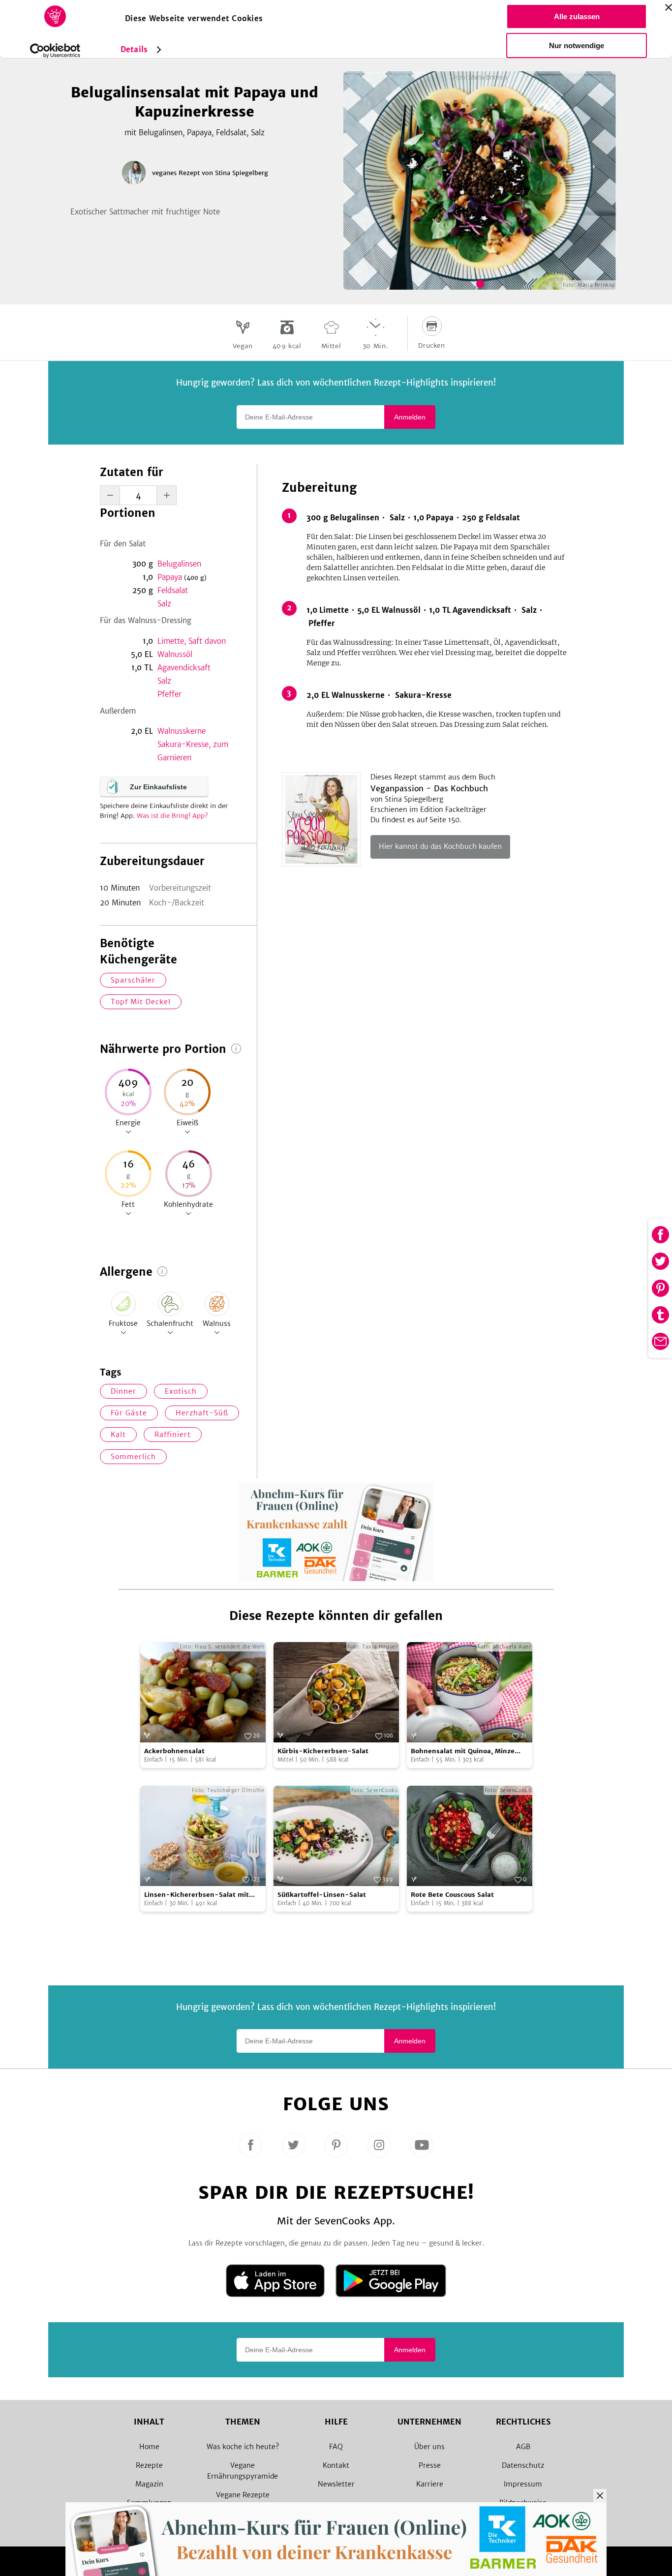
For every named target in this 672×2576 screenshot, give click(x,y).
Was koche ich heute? (243, 2447)
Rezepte (149, 2465)
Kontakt (336, 2465)
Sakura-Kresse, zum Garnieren (193, 751)
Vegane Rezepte (243, 2495)
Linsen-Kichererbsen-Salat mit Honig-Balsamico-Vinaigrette (197, 1895)
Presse (430, 2465)
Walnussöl (175, 654)
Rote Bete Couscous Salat (452, 1895)
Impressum (523, 2484)
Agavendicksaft (184, 668)
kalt (118, 1435)
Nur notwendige (577, 45)
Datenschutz (523, 2465)
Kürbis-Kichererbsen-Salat (323, 1751)
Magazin (149, 2484)
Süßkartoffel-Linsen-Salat (322, 1895)
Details (134, 49)
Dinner (123, 1391)
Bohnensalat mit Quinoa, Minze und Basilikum (463, 1752)
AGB (523, 2447)
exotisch (181, 1391)
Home (149, 2447)
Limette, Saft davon (192, 641)
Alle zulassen (577, 16)
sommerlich (133, 1457)
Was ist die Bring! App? (172, 816)
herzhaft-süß (202, 1413)
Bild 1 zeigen (480, 284)
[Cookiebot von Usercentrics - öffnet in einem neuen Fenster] (55, 51)
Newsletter (336, 2484)
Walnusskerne (182, 731)
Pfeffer (169, 694)
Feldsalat (173, 590)
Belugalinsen (179, 564)
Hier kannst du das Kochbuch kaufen (440, 846)
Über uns (429, 2447)
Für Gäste (129, 1413)
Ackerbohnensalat (174, 1751)
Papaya (182, 577)
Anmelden (410, 417)
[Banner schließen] (669, 7)
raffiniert (173, 1435)
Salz (164, 604)
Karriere (430, 2484)
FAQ (336, 2447)
